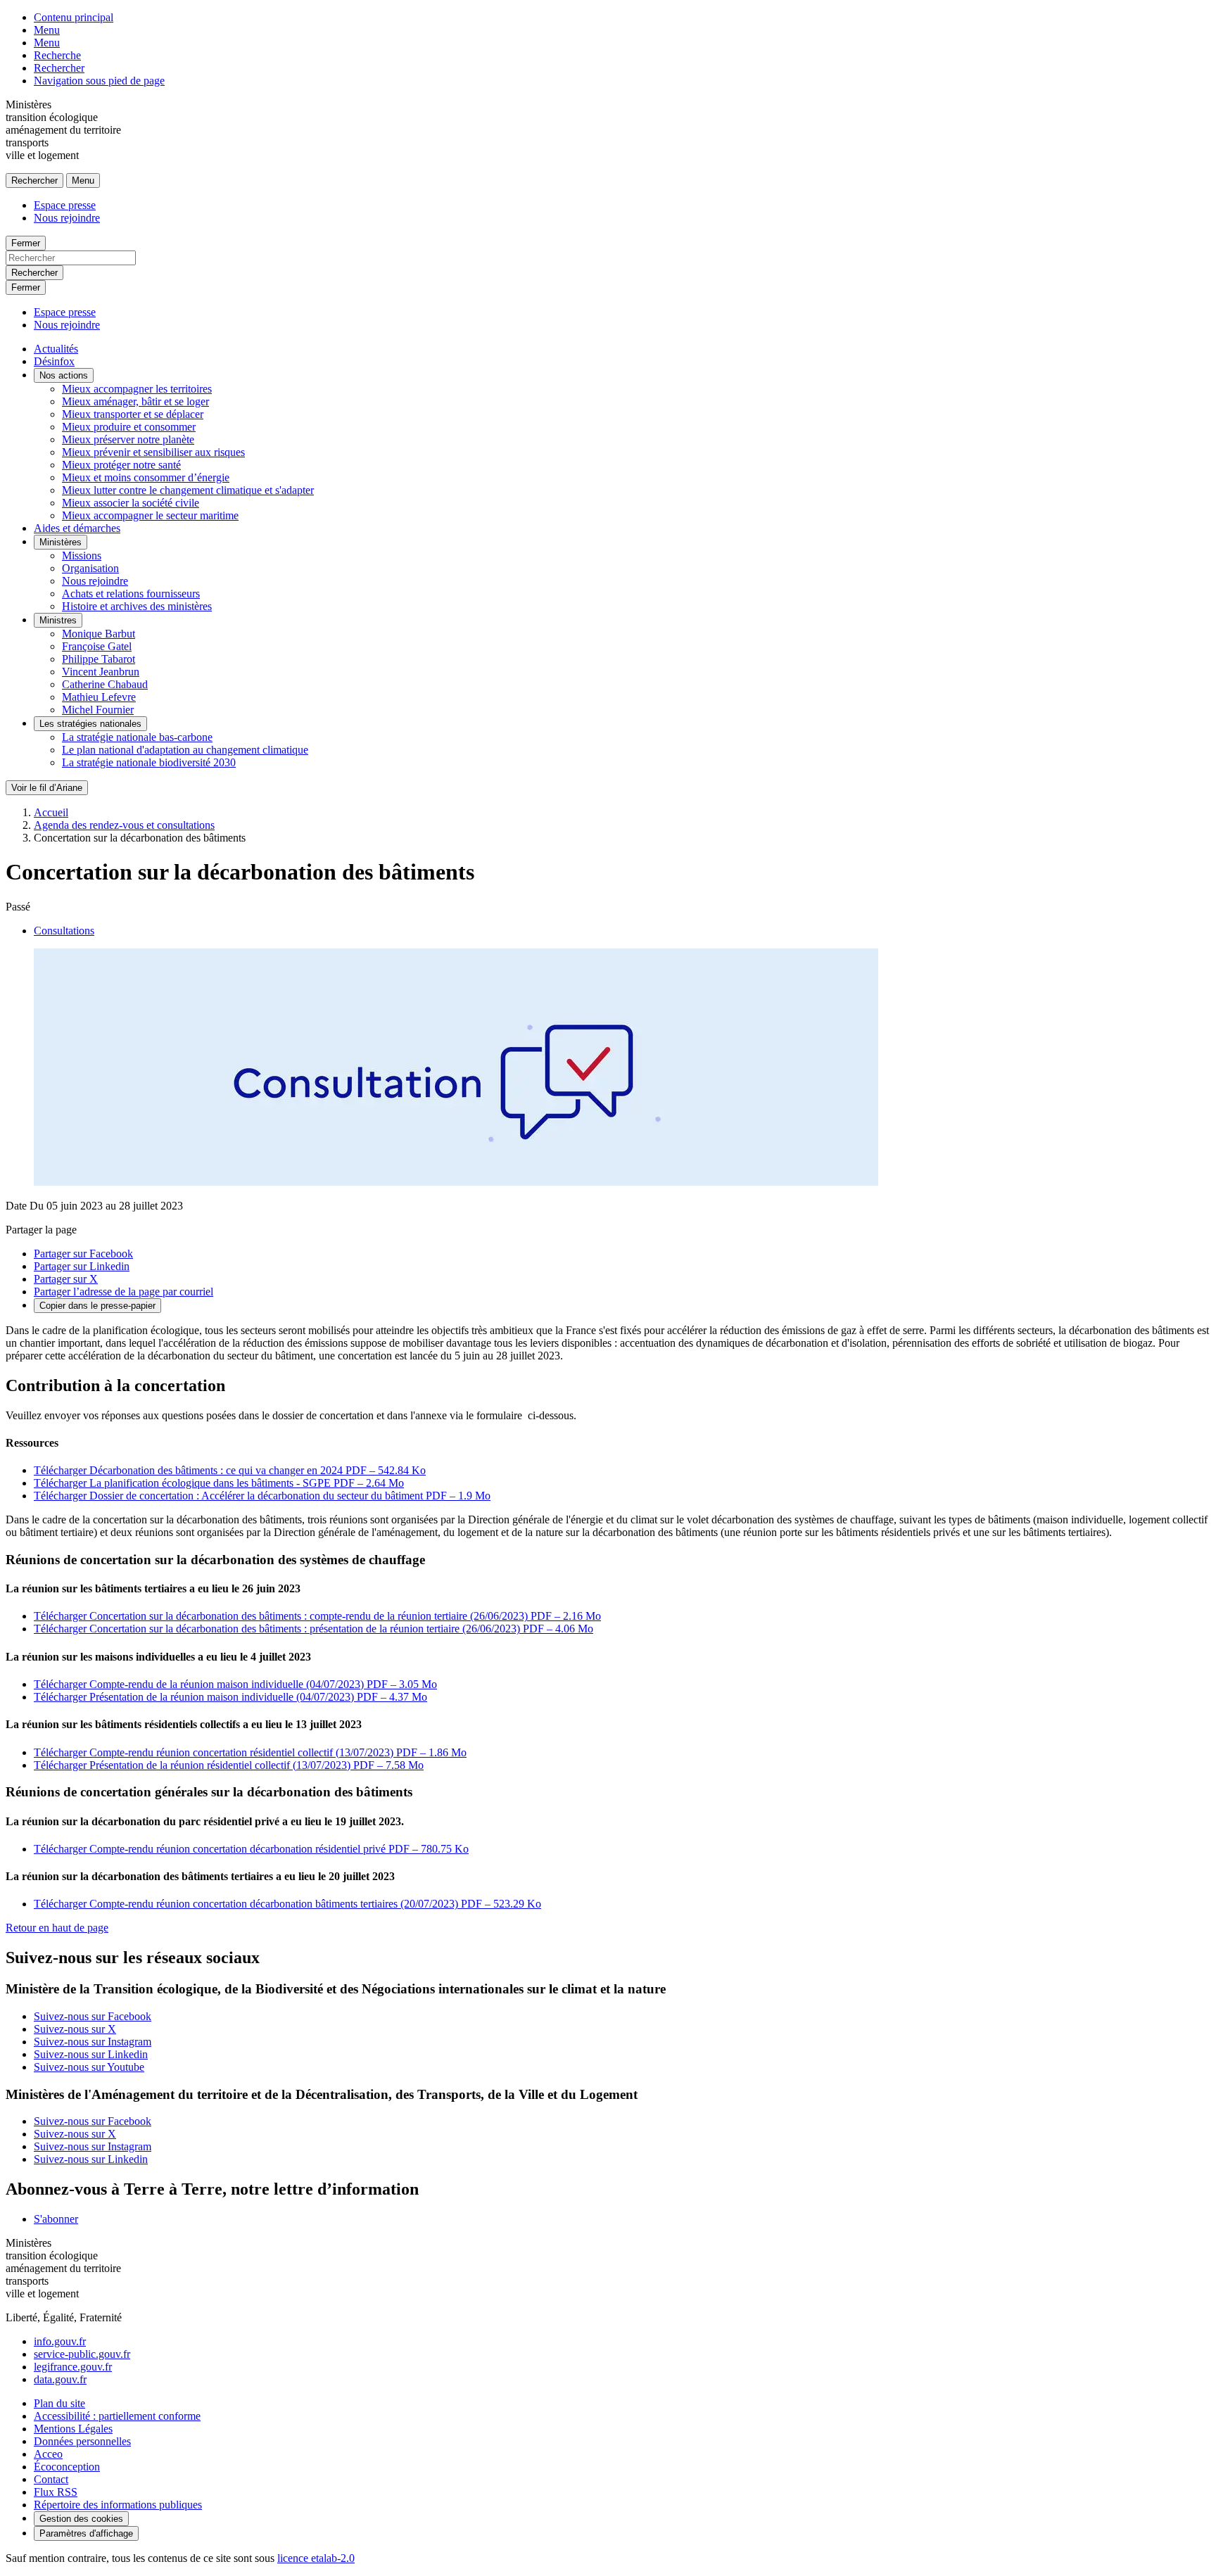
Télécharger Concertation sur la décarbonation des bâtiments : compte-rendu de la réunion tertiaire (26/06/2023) (317, 1616)
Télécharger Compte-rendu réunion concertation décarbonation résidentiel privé (251, 1849)
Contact (51, 2479)
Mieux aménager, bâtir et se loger (135, 401)
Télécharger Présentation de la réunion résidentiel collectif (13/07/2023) (229, 1765)
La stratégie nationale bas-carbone (137, 737)
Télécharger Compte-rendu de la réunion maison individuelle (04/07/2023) (235, 1684)
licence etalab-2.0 (316, 2558)
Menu (47, 30)
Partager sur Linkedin (82, 1266)
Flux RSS (56, 2492)
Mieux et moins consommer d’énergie (146, 477)
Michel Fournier (98, 710)
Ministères (61, 542)
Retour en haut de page (57, 1928)
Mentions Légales (73, 2429)
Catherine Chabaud (105, 684)
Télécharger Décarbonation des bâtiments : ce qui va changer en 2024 (230, 1470)
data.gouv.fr (60, 2379)
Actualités (56, 349)
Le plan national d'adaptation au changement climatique (185, 750)
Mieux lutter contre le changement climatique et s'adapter (188, 490)
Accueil (51, 812)
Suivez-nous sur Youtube (89, 2067)
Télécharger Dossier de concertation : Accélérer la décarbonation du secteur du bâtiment (262, 1496)
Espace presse (65, 205)
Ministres (58, 620)
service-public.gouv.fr (82, 2354)
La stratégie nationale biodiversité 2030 (149, 762)
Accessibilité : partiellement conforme (117, 2416)
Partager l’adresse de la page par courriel (123, 1292)
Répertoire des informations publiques (118, 2505)
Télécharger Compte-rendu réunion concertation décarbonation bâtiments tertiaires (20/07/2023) (287, 1904)
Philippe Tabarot (99, 659)
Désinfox (54, 361)
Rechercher (59, 68)
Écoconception (67, 2467)
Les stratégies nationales (90, 724)
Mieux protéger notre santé (121, 465)
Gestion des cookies (81, 2519)
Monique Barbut (99, 634)
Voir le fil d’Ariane (47, 788)
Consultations (64, 931)
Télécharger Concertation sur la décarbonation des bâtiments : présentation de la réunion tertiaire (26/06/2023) (313, 1629)
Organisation (90, 568)
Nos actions (64, 375)
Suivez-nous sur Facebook (93, 2016)
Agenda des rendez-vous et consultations (124, 825)
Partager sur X (66, 1279)
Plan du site (59, 2403)
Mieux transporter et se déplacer (133, 414)
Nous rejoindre (67, 218)
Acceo (48, 2454)
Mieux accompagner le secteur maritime (150, 515)
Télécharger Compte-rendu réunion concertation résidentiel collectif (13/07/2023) (250, 1752)
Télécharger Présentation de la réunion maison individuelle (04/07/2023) (230, 1697)
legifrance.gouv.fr (73, 2367)
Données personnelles (82, 2441)
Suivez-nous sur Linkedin (91, 2054)
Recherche (57, 55)
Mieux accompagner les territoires (137, 389)
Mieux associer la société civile (131, 503)
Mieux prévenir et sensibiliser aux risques (153, 452)
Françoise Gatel (97, 646)
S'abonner (56, 2219)
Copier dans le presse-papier (97, 1306)
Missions (82, 556)
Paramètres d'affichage (86, 2533)
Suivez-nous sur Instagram (93, 2042)
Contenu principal (74, 17)
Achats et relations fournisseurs (131, 594)
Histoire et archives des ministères (137, 606)
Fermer (26, 243)
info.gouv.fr (60, 2341)
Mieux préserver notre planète (128, 439)
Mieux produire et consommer (129, 427)
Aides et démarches (77, 528)
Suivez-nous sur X (75, 2029)
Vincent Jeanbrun (101, 672)
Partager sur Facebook (83, 1254)
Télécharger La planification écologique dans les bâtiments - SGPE (219, 1483)
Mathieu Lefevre (99, 697)
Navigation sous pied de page (99, 81)
